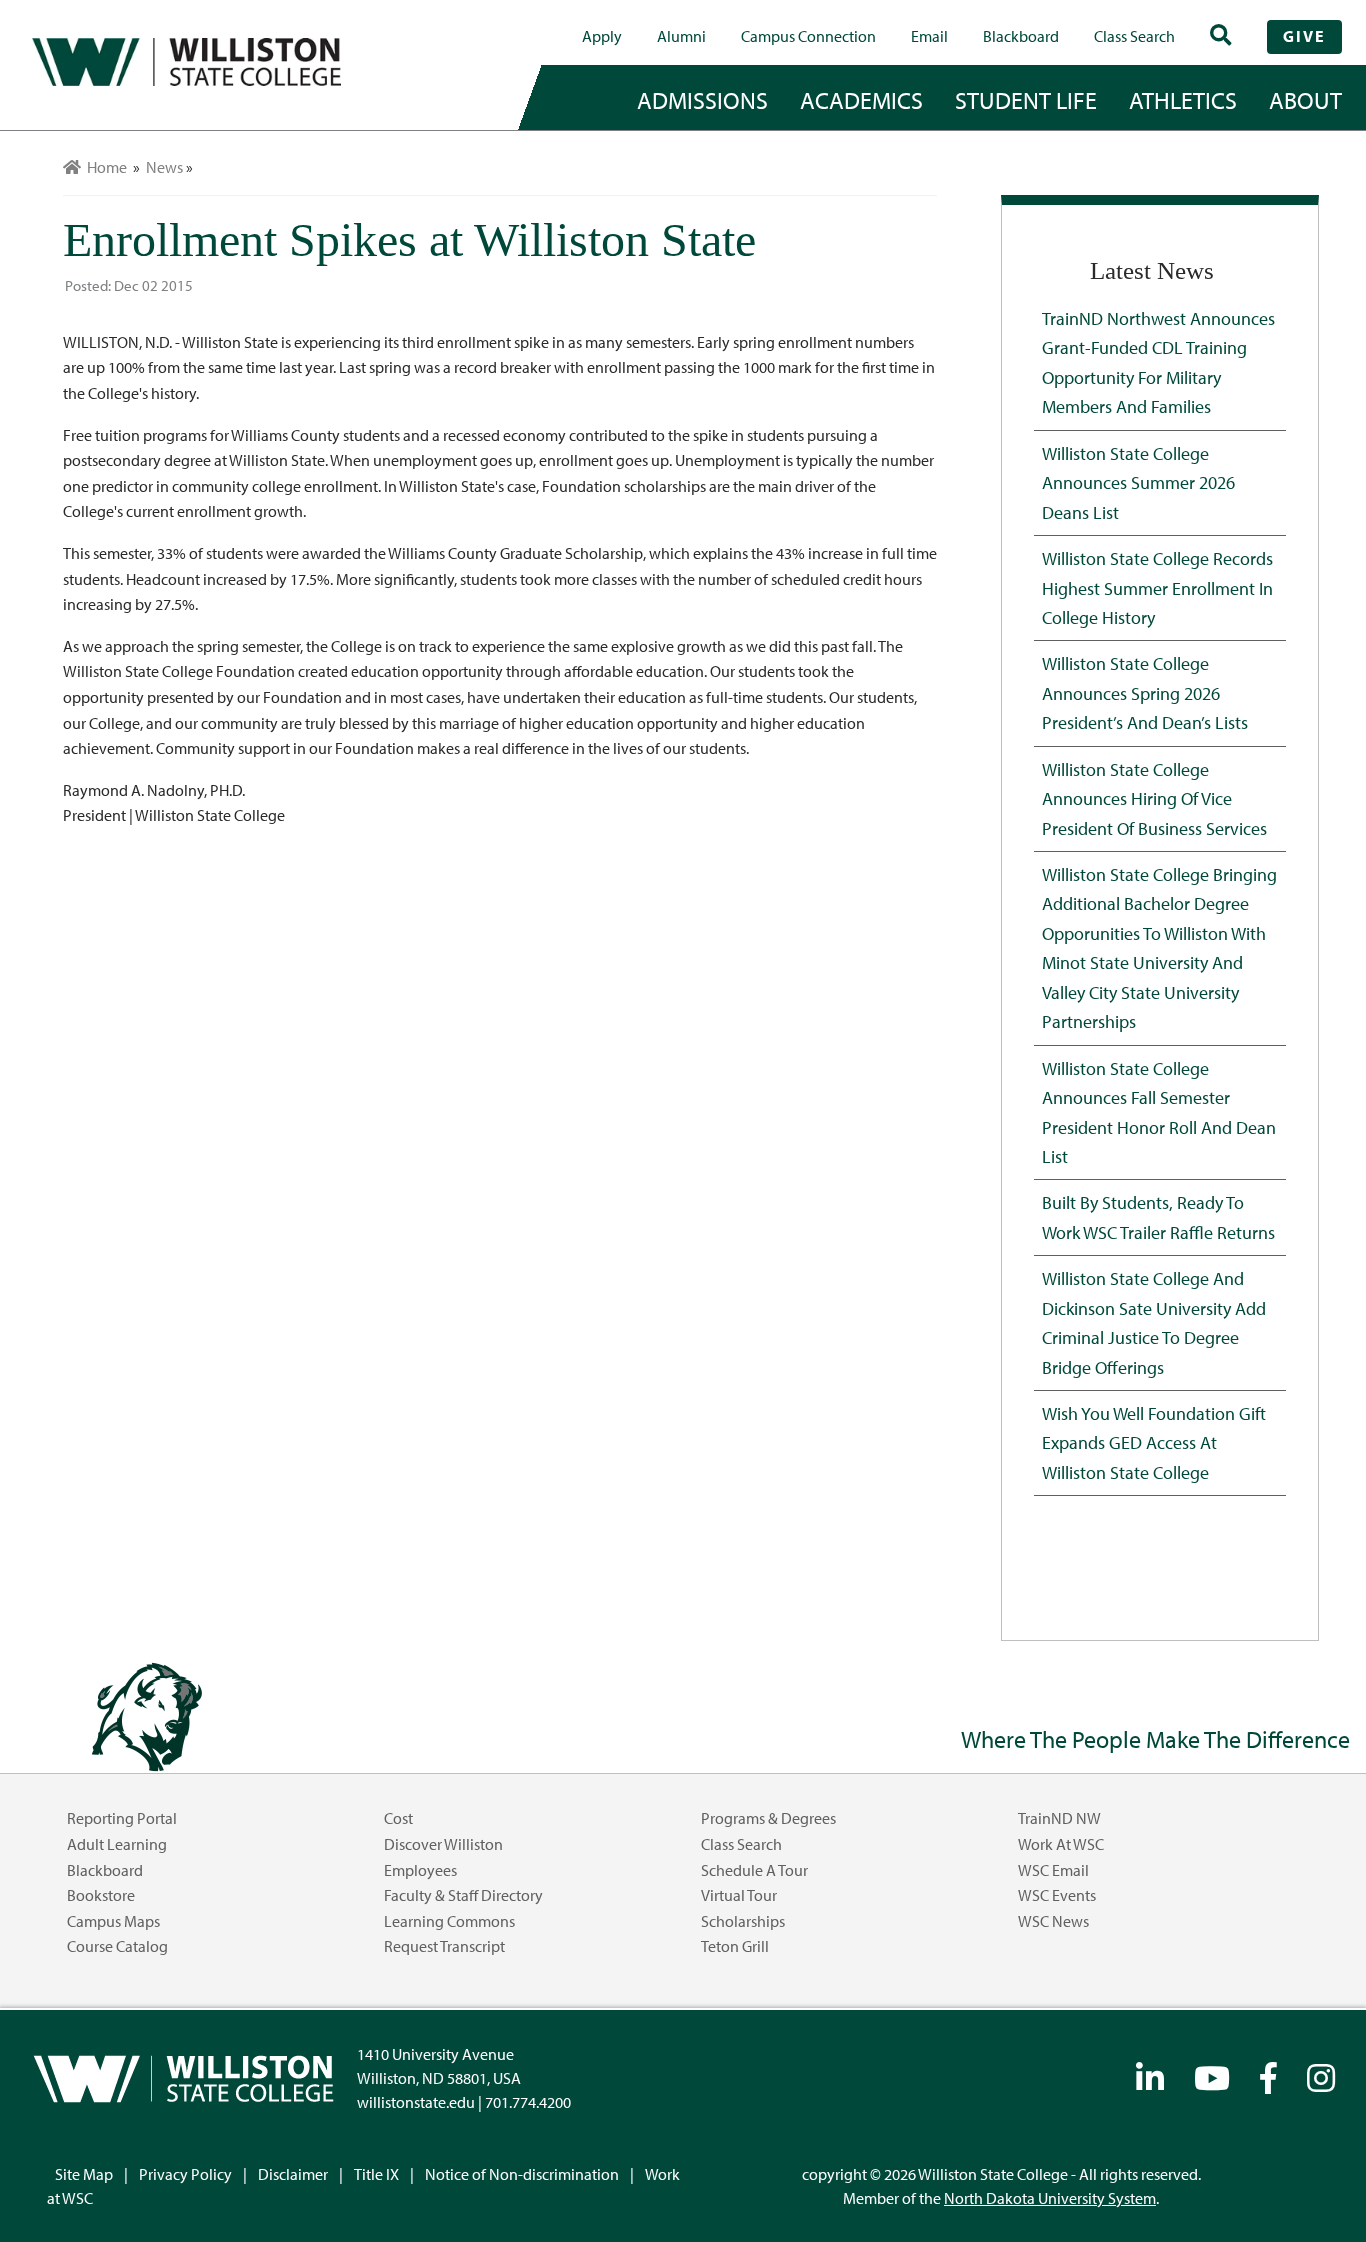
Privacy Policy (185, 2174)
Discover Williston (443, 1844)
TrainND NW (1059, 1818)
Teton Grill (735, 1946)
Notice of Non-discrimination (522, 2174)
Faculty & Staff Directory (463, 1895)
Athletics (1183, 100)
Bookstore (101, 1895)
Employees (420, 1870)
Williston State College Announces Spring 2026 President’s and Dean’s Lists (1145, 692)
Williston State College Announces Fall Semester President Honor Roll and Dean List (1159, 1112)
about (1305, 100)
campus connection (808, 36)
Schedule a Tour (754, 1870)
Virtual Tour (739, 1895)
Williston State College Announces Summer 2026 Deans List (1138, 482)
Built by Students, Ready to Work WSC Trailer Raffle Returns (1158, 1216)
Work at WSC (1061, 1844)
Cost (398, 1818)
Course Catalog (117, 1946)
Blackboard (1021, 36)
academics (861, 100)
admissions (702, 100)
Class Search (1134, 36)
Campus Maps (113, 1921)
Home (104, 167)
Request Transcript (444, 1946)
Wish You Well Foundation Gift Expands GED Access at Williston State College (1154, 1442)
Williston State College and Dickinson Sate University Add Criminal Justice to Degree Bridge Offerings (1154, 1322)
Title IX (376, 2174)
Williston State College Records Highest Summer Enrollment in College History (1157, 587)
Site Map (84, 2174)
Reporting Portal (122, 1818)
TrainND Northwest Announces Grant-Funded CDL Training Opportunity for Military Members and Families (1158, 362)
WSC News (1053, 1921)
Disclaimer (293, 2174)
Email (929, 36)
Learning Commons (449, 1921)
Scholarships (743, 1921)
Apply (602, 36)
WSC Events (1057, 1895)
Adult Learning (117, 1844)
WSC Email (1053, 1870)
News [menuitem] (164, 167)
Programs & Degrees (768, 1818)
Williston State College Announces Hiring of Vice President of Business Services (1154, 798)
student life (1026, 100)
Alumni (681, 36)
